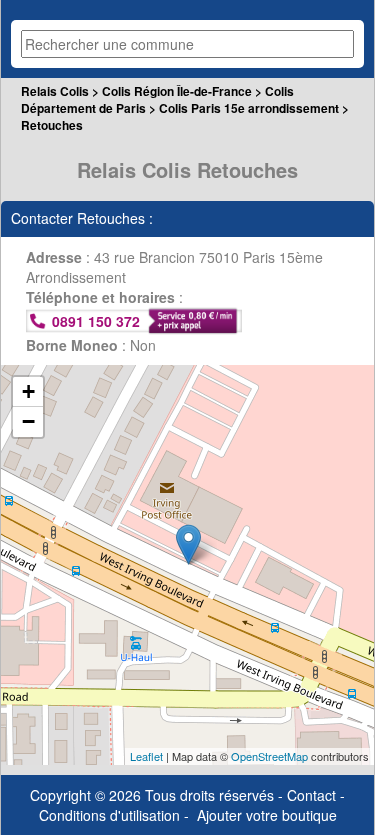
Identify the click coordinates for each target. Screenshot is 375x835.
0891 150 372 (96, 321)
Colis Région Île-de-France (177, 91)
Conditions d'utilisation (109, 815)
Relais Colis (55, 91)
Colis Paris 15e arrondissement (249, 108)
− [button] (28, 421)
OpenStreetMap (269, 756)
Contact (311, 795)
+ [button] (28, 391)
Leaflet (146, 756)
